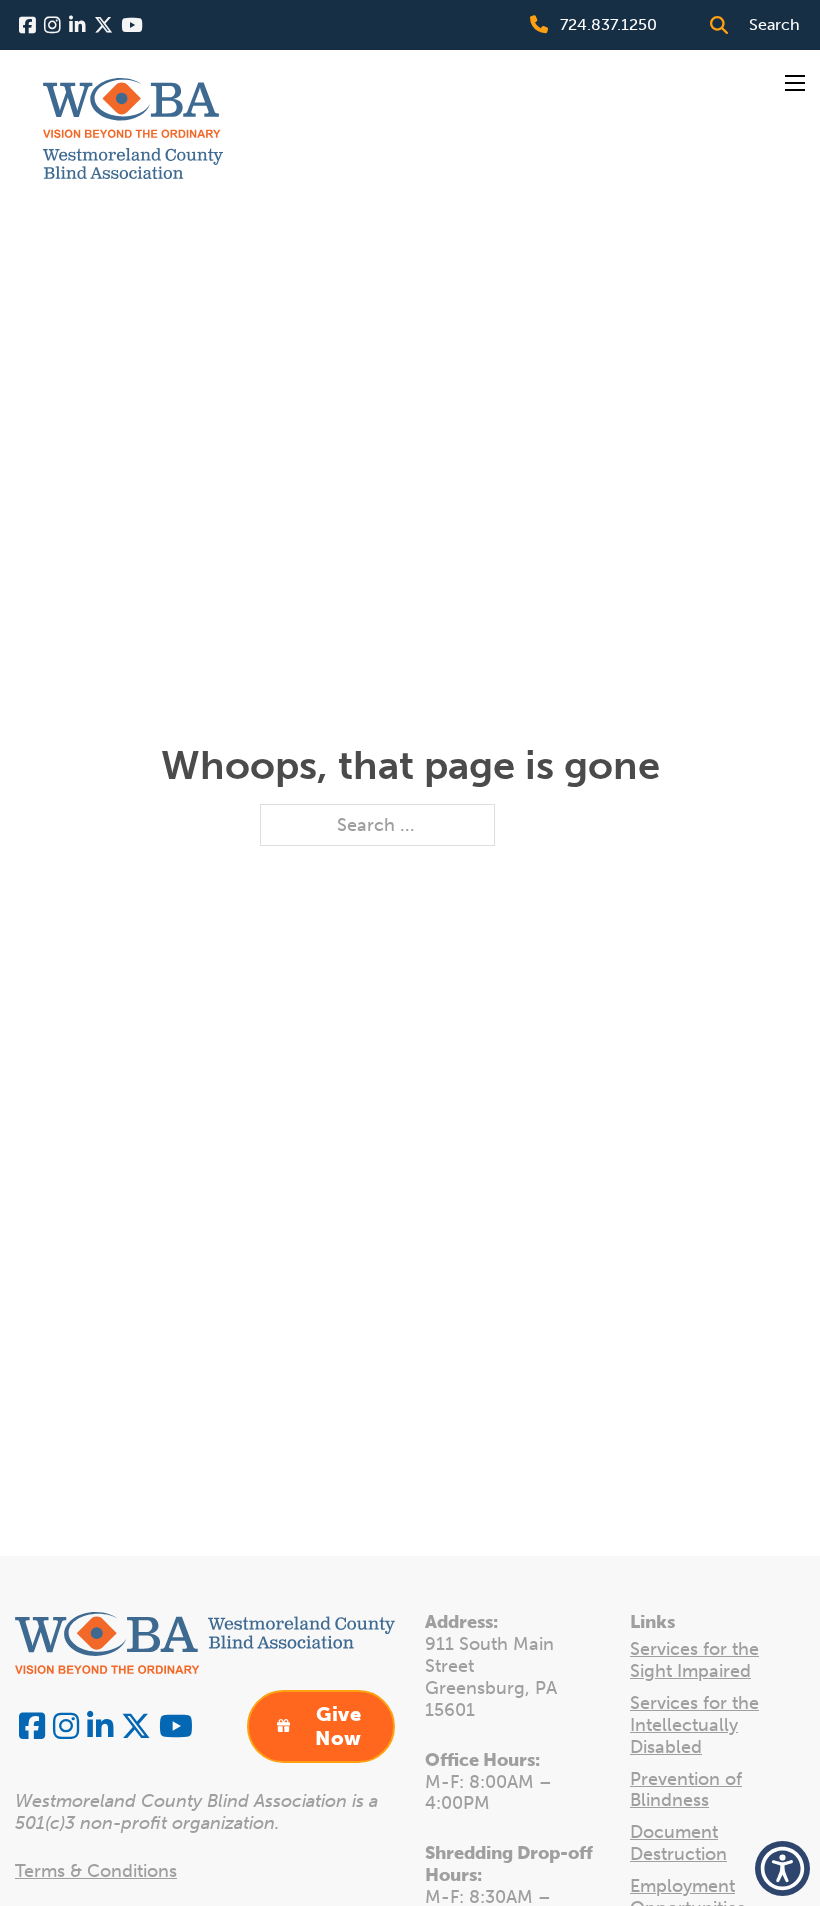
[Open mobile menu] (795, 83)
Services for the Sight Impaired (694, 1660)
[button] (782, 1868)
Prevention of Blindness (686, 1790)
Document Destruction (678, 1843)
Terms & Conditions (96, 1871)
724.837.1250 (608, 24)
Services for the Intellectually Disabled (694, 1725)
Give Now (338, 1726)
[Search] (719, 25)
